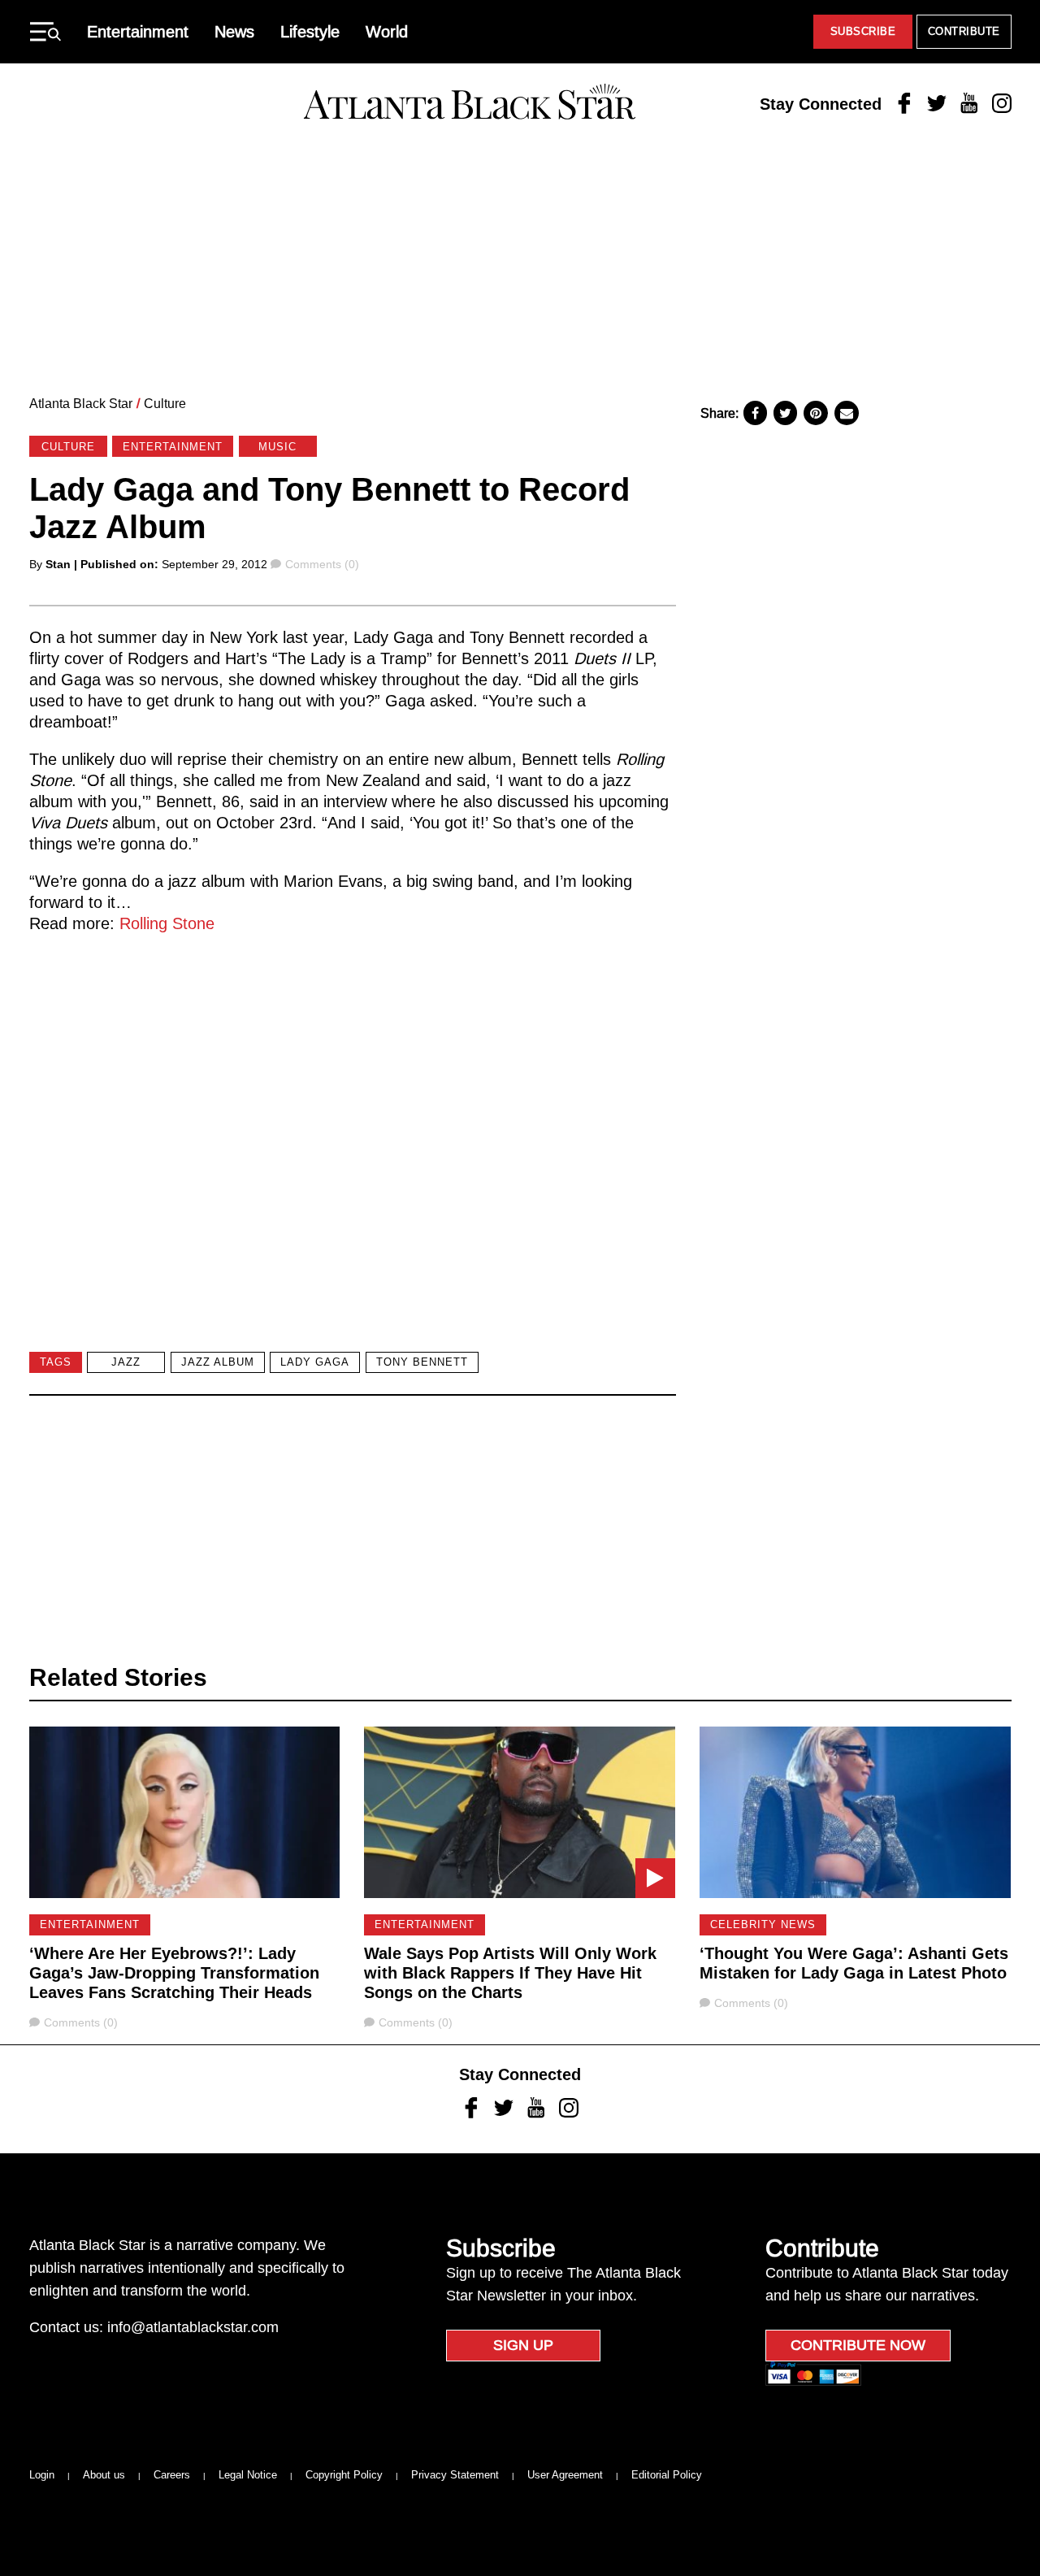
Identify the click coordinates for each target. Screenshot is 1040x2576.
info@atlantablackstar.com (193, 2327)
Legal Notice (248, 2475)
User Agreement (565, 2475)
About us (104, 2475)
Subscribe (863, 31)
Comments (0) (322, 564)
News (234, 32)
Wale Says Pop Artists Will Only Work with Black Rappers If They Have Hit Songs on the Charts (510, 1973)
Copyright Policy (344, 2475)
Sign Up (523, 2345)
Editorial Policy (667, 2475)
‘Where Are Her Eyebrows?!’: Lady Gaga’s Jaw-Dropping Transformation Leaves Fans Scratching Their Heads (174, 1973)
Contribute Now (858, 2345)
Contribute (964, 31)
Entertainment (138, 32)
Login (42, 2475)
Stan (58, 564)
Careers (172, 2475)
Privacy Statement (455, 2475)
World (387, 32)
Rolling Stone (165, 923)
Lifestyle (310, 32)
